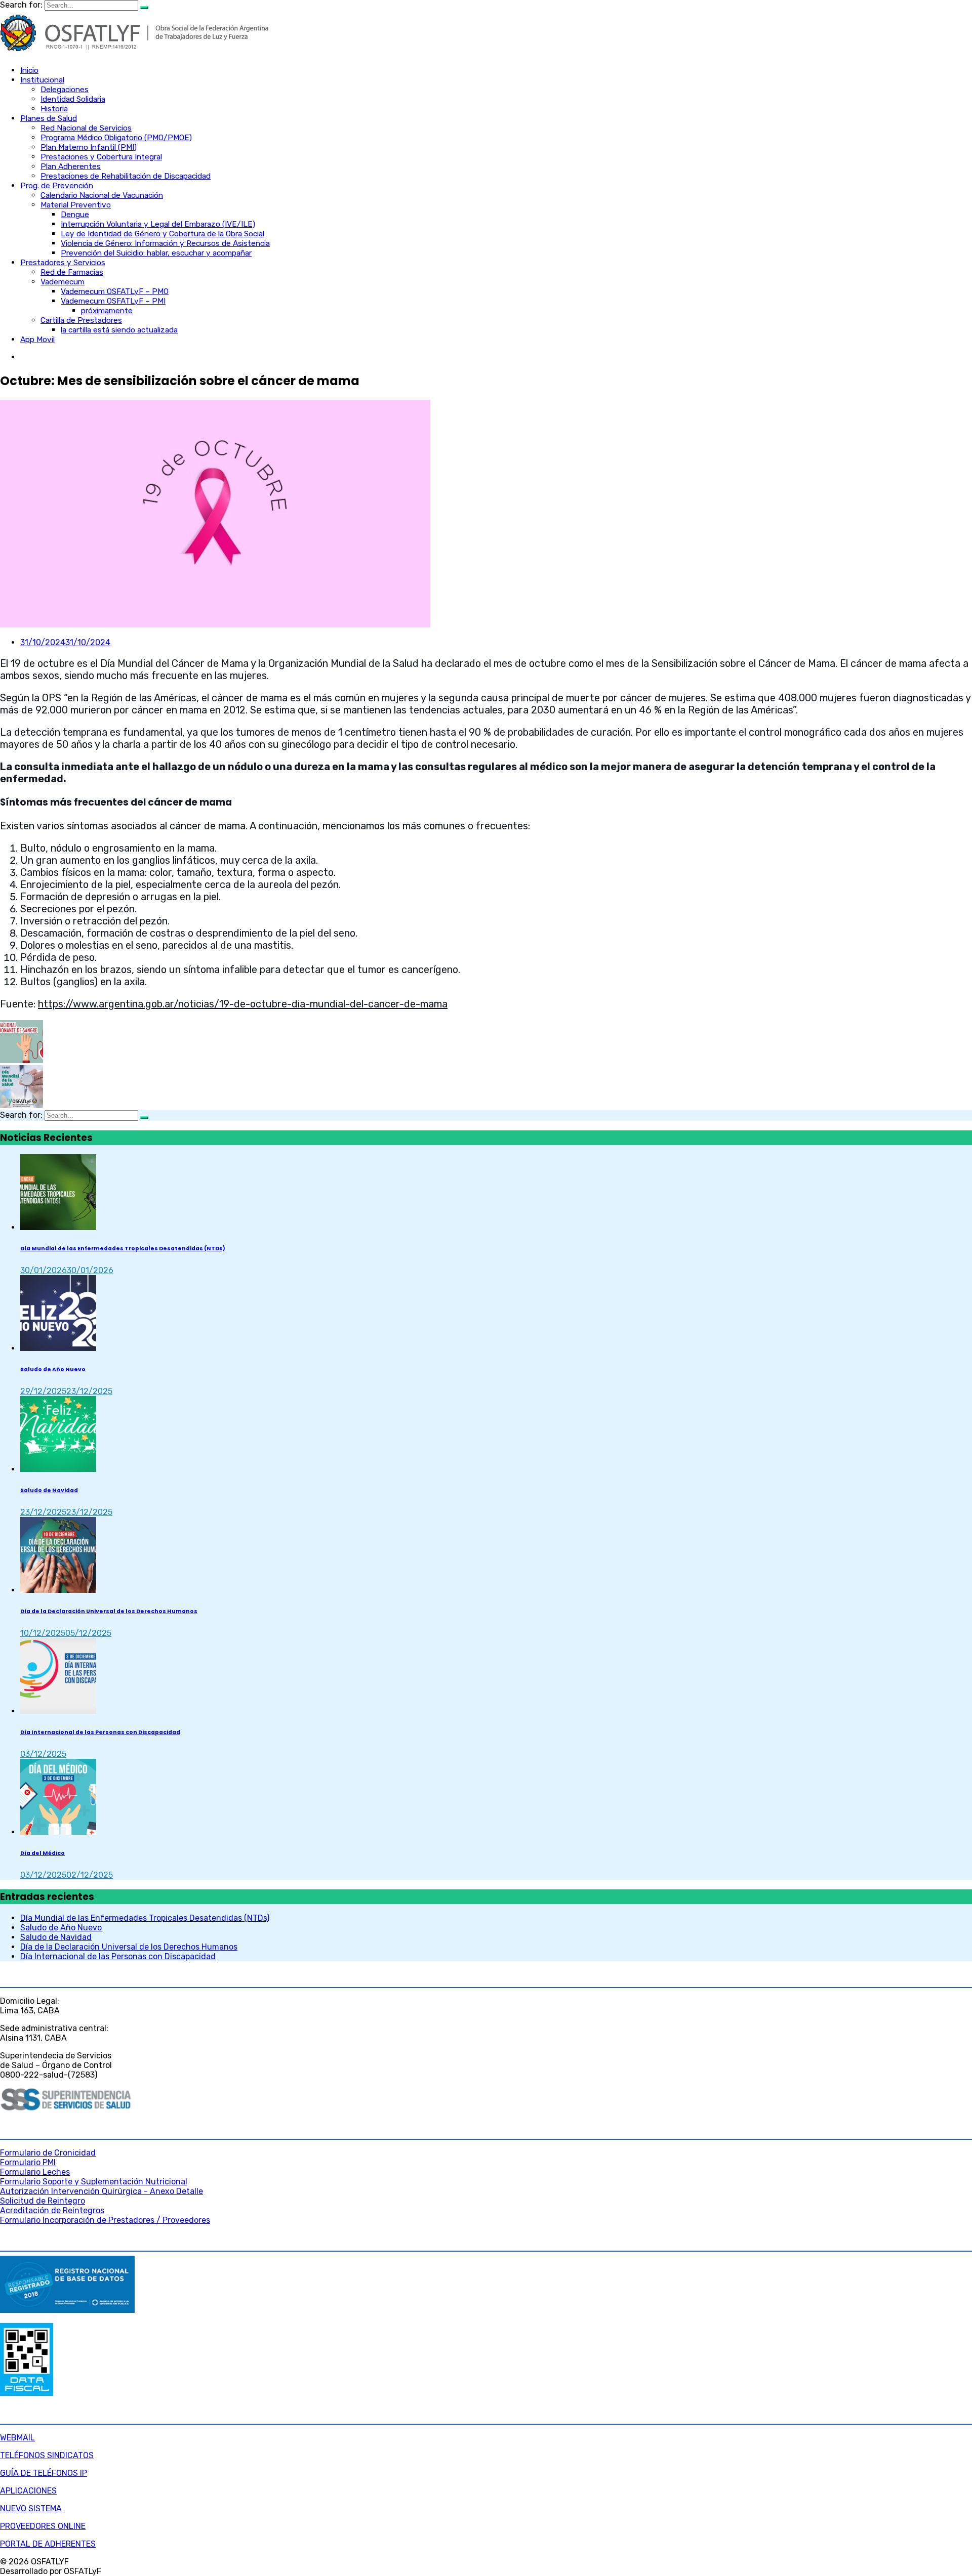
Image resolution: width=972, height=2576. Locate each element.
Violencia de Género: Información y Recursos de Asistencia (165, 243)
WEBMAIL (17, 2438)
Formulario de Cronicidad (48, 2153)
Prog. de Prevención (57, 186)
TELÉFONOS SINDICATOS (47, 2455)
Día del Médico (43, 1853)
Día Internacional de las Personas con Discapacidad (100, 1732)
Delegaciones (65, 90)
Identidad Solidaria (73, 99)
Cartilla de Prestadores (81, 320)
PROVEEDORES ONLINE (43, 2526)
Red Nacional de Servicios (86, 128)
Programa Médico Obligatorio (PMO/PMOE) (116, 138)
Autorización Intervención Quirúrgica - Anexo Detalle (102, 2191)
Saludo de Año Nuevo (53, 1369)
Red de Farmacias (72, 272)
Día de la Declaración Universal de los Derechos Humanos (109, 1611)
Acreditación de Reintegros (52, 2210)
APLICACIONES (28, 2491)
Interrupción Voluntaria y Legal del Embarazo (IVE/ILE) (158, 224)
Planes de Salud (49, 118)
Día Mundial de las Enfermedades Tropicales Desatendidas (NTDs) (123, 1249)
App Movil (37, 340)
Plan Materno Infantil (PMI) (89, 147)
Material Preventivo (76, 205)
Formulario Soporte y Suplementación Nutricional (94, 2182)
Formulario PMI (28, 2162)
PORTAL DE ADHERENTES (48, 2544)
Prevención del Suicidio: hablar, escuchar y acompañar (156, 253)
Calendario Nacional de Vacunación (102, 195)
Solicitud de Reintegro (43, 2201)
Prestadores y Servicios (63, 263)
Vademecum (63, 282)
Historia (54, 109)
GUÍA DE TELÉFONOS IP (44, 2473)
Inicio (29, 70)
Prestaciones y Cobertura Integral (101, 157)
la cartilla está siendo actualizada (119, 330)
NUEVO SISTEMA (31, 2508)
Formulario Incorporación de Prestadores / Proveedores (105, 2220)
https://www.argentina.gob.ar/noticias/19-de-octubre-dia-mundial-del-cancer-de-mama (243, 1004)
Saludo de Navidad (49, 1490)
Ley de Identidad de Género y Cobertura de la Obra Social (163, 234)
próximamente (107, 311)
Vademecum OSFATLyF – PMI (113, 301)
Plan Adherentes (71, 166)
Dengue (75, 215)
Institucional (42, 80)
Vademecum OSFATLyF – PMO (115, 291)
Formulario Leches (35, 2172)
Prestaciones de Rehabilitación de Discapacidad (126, 176)
